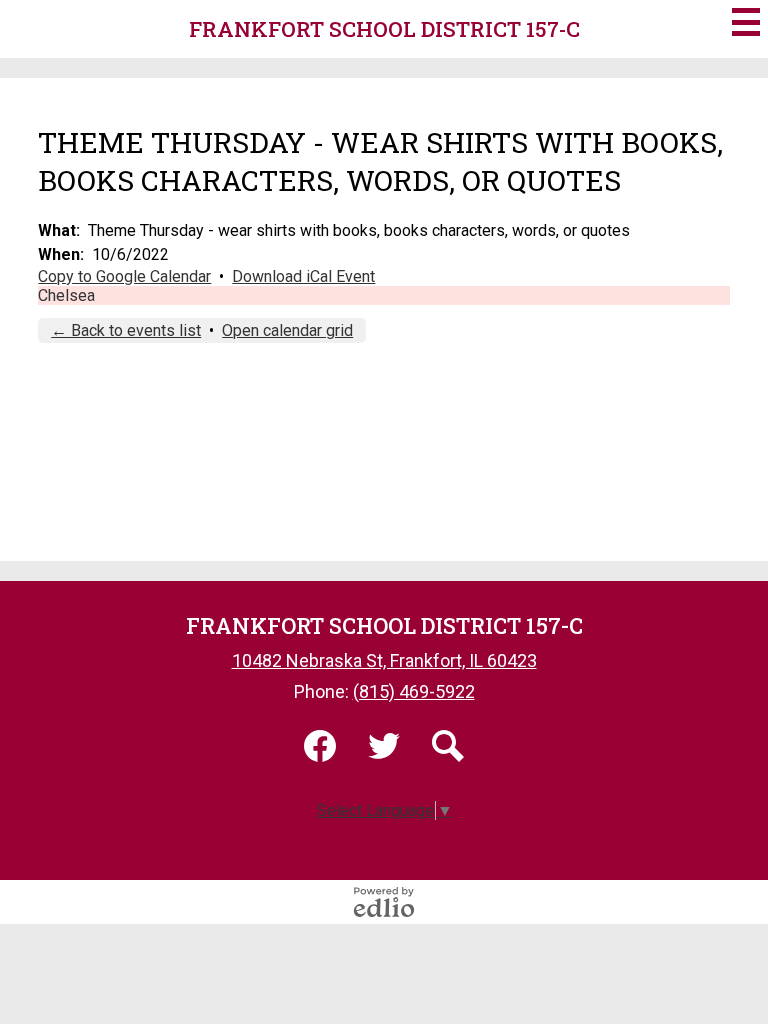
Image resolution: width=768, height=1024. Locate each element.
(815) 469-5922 (414, 691)
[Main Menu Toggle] (746, 22)
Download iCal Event (303, 276)
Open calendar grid (287, 330)
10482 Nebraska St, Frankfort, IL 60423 (384, 660)
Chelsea (66, 295)
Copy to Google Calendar (124, 276)
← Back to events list (126, 330)
